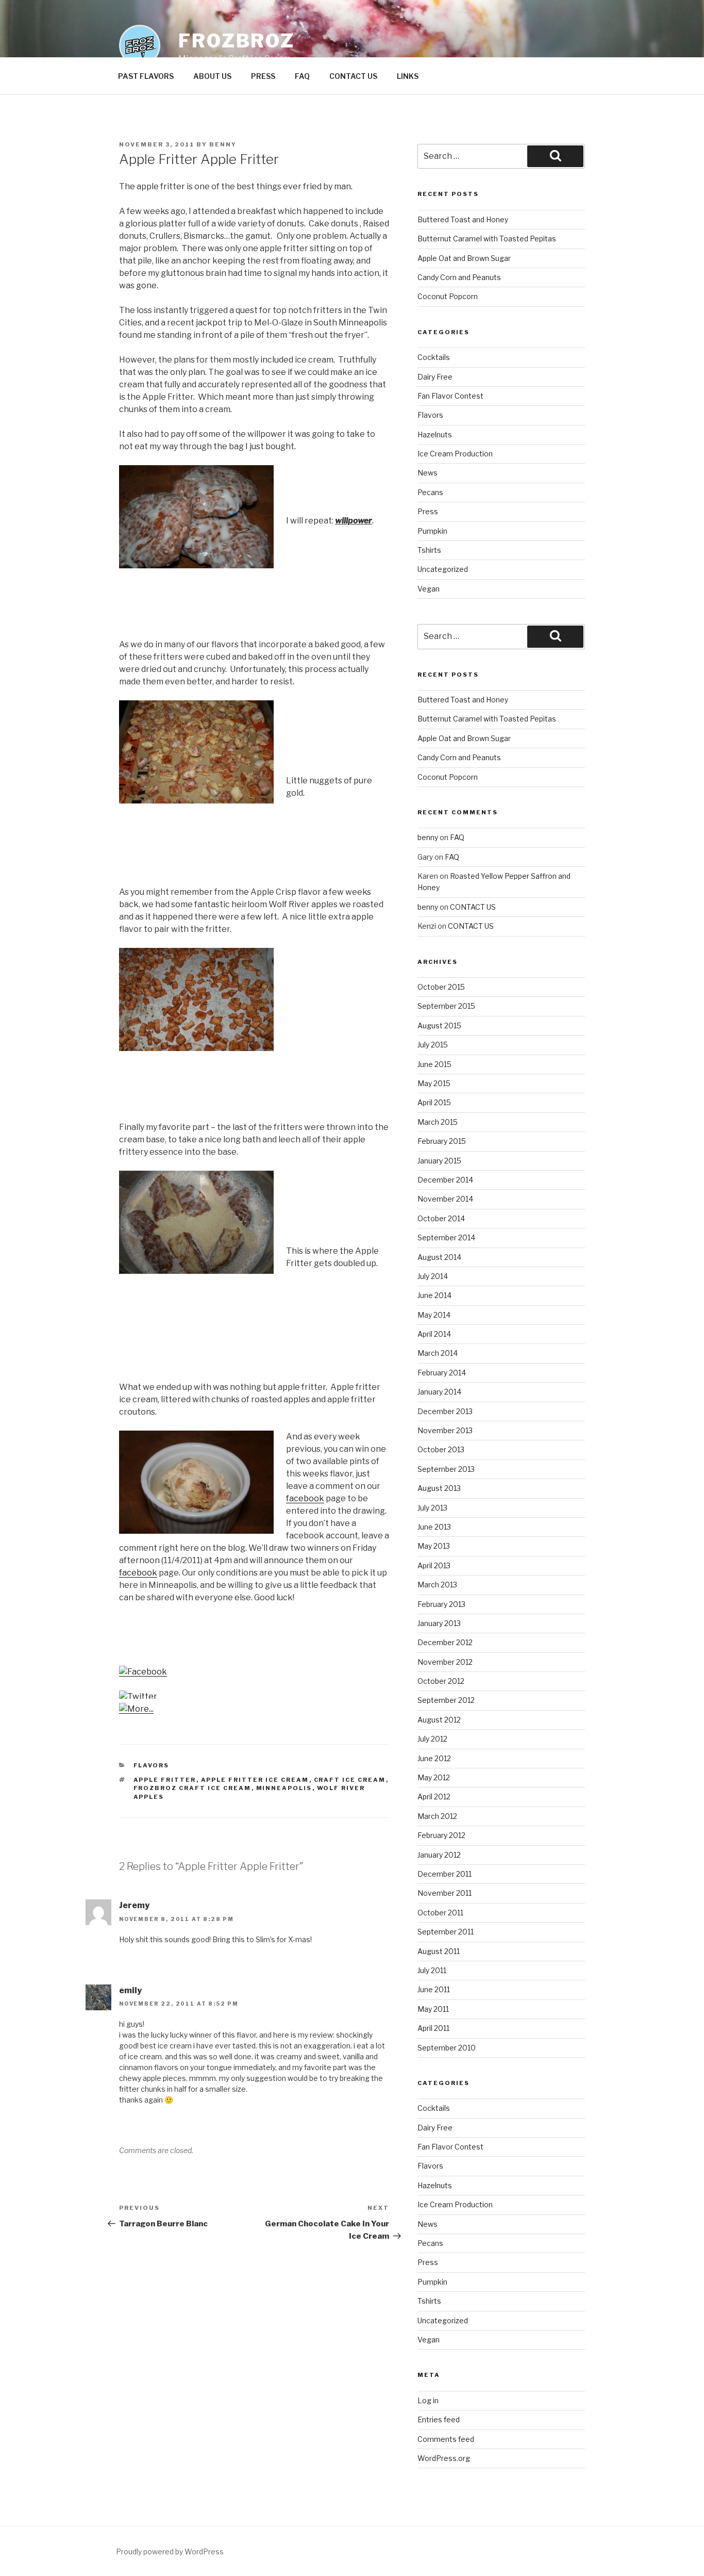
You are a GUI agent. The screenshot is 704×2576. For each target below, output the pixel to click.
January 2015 (439, 1161)
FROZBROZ (237, 41)
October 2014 (441, 1218)
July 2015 (433, 1045)
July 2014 (433, 1276)
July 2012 (432, 1739)
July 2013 (432, 1508)
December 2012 (445, 1642)
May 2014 (434, 1315)
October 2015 (441, 987)
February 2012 (441, 1835)
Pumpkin (432, 531)
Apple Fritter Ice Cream (255, 1780)
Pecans (430, 492)
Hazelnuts (435, 434)
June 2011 (434, 1989)
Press (428, 511)
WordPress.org (444, 2458)
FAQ (302, 76)
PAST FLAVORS (146, 76)
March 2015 (438, 1122)
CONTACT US (353, 76)
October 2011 (440, 1913)
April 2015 (434, 1102)
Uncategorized (443, 569)
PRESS (263, 76)
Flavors (152, 1765)
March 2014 (438, 1353)
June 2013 (434, 1527)
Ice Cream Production (455, 454)
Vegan (429, 589)
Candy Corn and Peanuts (459, 277)
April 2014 (434, 1334)
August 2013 (439, 1488)
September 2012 (446, 1700)
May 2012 (434, 1777)
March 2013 (437, 1585)
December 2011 (445, 1874)
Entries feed (439, 2419)
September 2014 (446, 1237)
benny (223, 144)
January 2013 (439, 1623)
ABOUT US (212, 76)
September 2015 (446, 1006)
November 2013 (445, 1430)
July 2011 (432, 1970)
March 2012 (437, 1816)
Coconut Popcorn (448, 296)
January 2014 (439, 1392)
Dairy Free (435, 377)
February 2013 (441, 1604)
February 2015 (442, 1141)
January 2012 (439, 1855)
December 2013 (445, 1411)
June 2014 (434, 1295)
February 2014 (442, 1373)
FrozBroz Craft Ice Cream (192, 1788)
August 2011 (439, 1951)
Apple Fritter (165, 1780)
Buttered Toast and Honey (463, 219)
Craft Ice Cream (350, 1780)
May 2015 (434, 1083)
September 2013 (446, 1469)
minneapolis (284, 1788)
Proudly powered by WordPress (170, 2552)
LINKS (408, 76)
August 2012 (439, 1720)
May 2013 (434, 1546)
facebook (305, 1498)
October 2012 (441, 1681)
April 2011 (433, 2028)
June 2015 (434, 1064)
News (428, 473)
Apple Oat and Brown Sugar (464, 258)
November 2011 (445, 1893)
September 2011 (446, 1932)
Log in (428, 2400)
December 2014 (445, 1180)
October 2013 (441, 1449)
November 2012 (445, 1662)
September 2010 (447, 2048)
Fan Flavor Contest (450, 396)
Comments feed (446, 2439)
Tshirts (429, 550)
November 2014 (445, 1199)
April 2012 (434, 1796)
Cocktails (434, 357)
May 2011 (433, 2009)
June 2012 (434, 1758)
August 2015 (439, 1026)
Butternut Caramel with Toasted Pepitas (487, 239)
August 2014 (439, 1257)
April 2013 (434, 1565)
